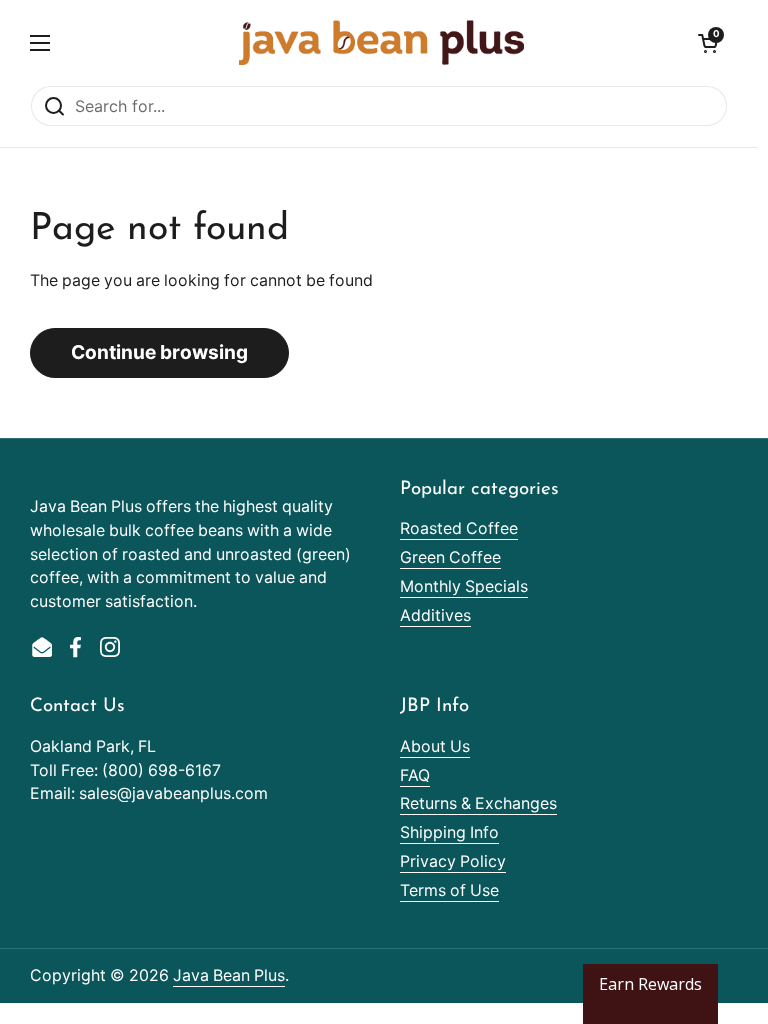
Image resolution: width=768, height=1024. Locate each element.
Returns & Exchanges (478, 803)
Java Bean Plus (229, 975)
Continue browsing (159, 352)
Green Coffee (450, 557)
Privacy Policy (453, 861)
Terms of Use (449, 890)
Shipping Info (449, 832)
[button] (708, 43)
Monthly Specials (464, 586)
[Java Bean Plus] (381, 42)
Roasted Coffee (459, 528)
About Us (435, 746)
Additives (435, 615)
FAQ (415, 775)
